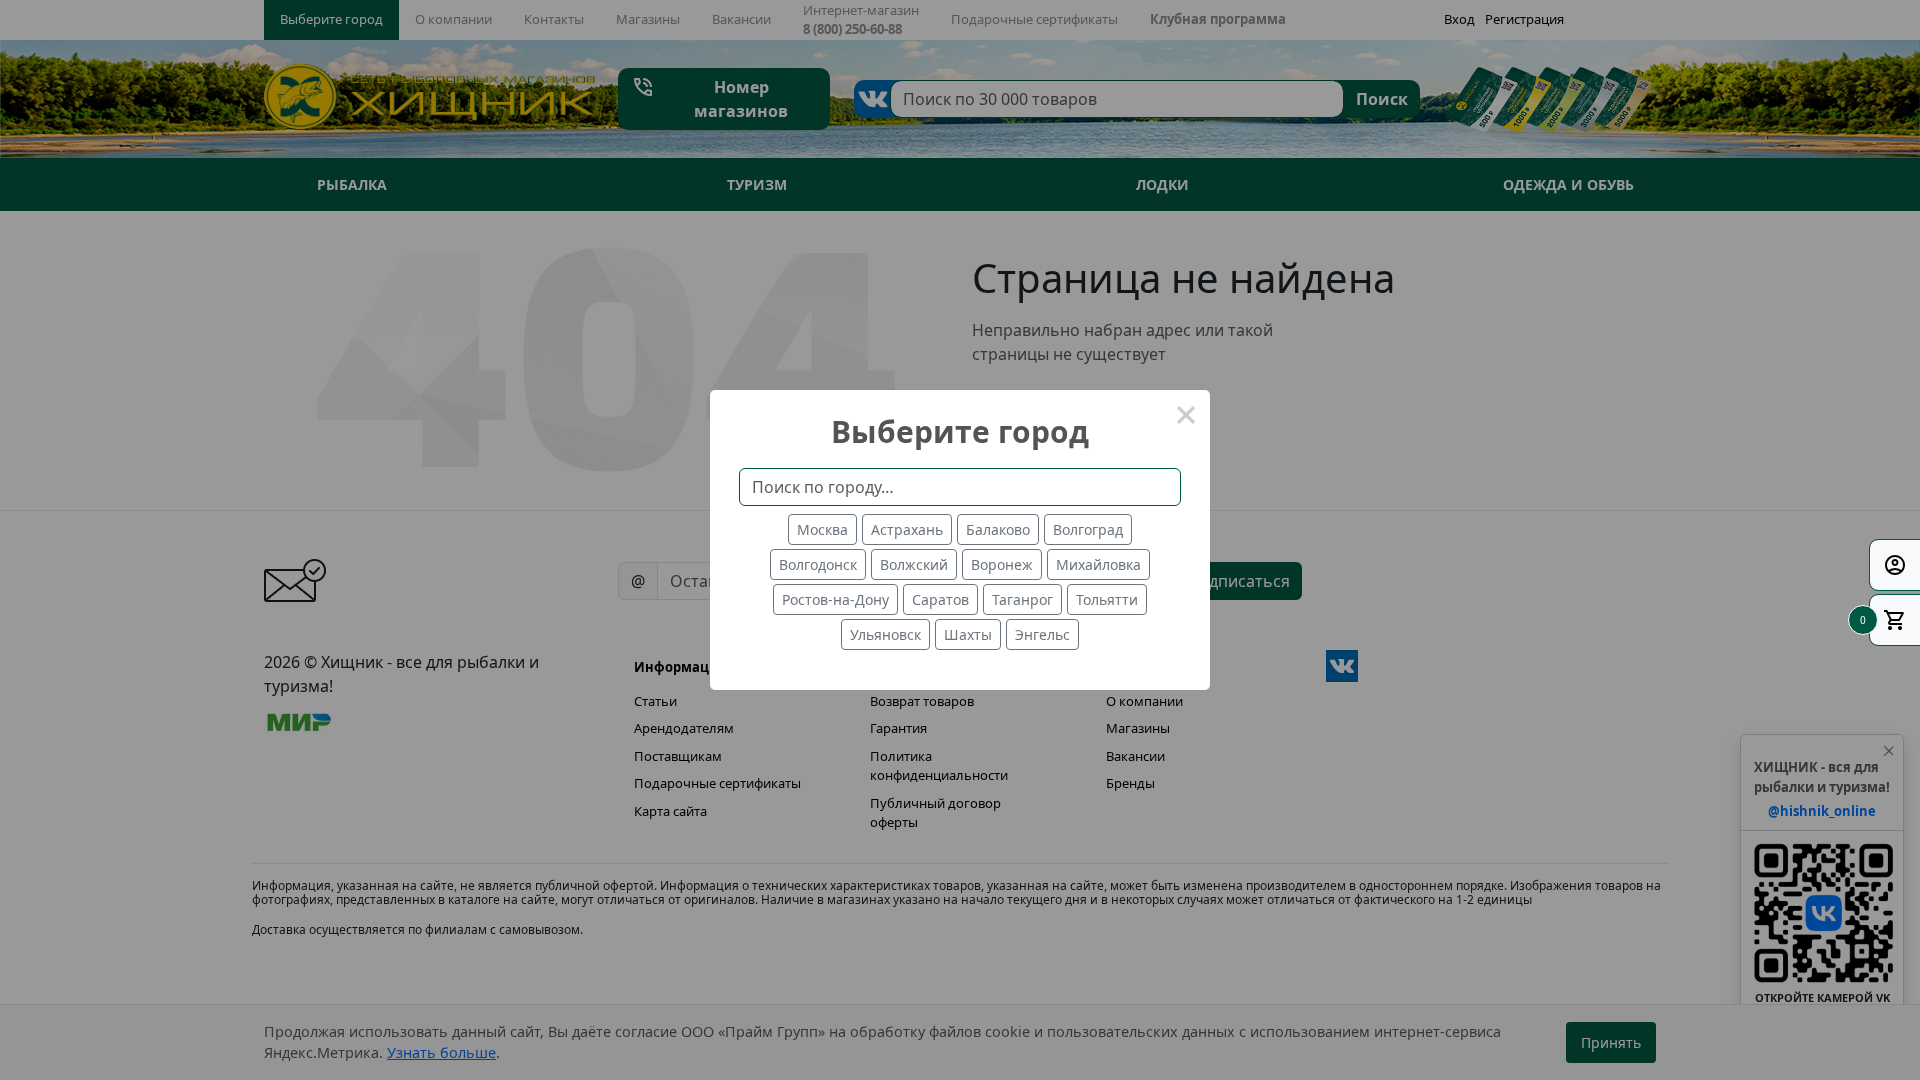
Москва (822, 529)
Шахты (968, 634)
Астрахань (907, 529)
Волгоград (1088, 529)
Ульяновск (885, 634)
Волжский (914, 564)
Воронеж (1002, 564)
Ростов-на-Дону (835, 599)
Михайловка (1098, 564)
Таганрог (1022, 599)
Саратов (940, 599)
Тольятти (1107, 599)
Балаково (998, 529)
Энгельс (1042, 634)
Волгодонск (818, 564)
